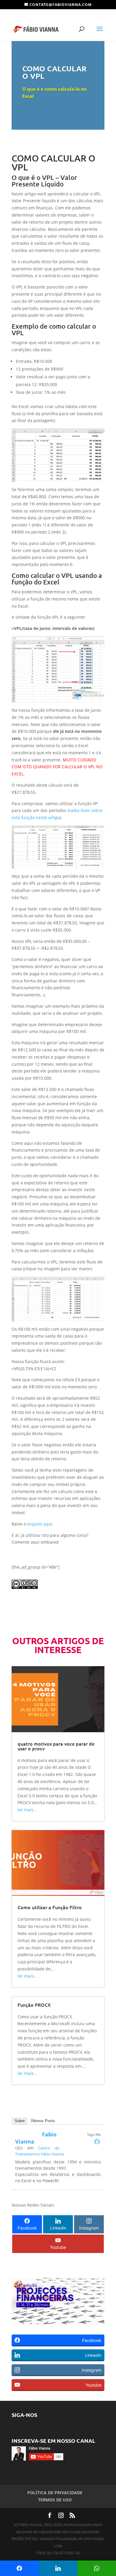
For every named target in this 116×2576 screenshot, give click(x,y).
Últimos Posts (43, 2121)
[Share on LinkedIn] (58, 2568)
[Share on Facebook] (19, 2568)
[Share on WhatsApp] (97, 2568)
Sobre (20, 2121)
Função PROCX (34, 2005)
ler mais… (27, 1810)
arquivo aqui (40, 1524)
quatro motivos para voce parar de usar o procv (56, 1746)
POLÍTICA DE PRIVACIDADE (55, 2493)
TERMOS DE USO (55, 2500)
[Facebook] (97, 2141)
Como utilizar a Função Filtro (50, 1907)
